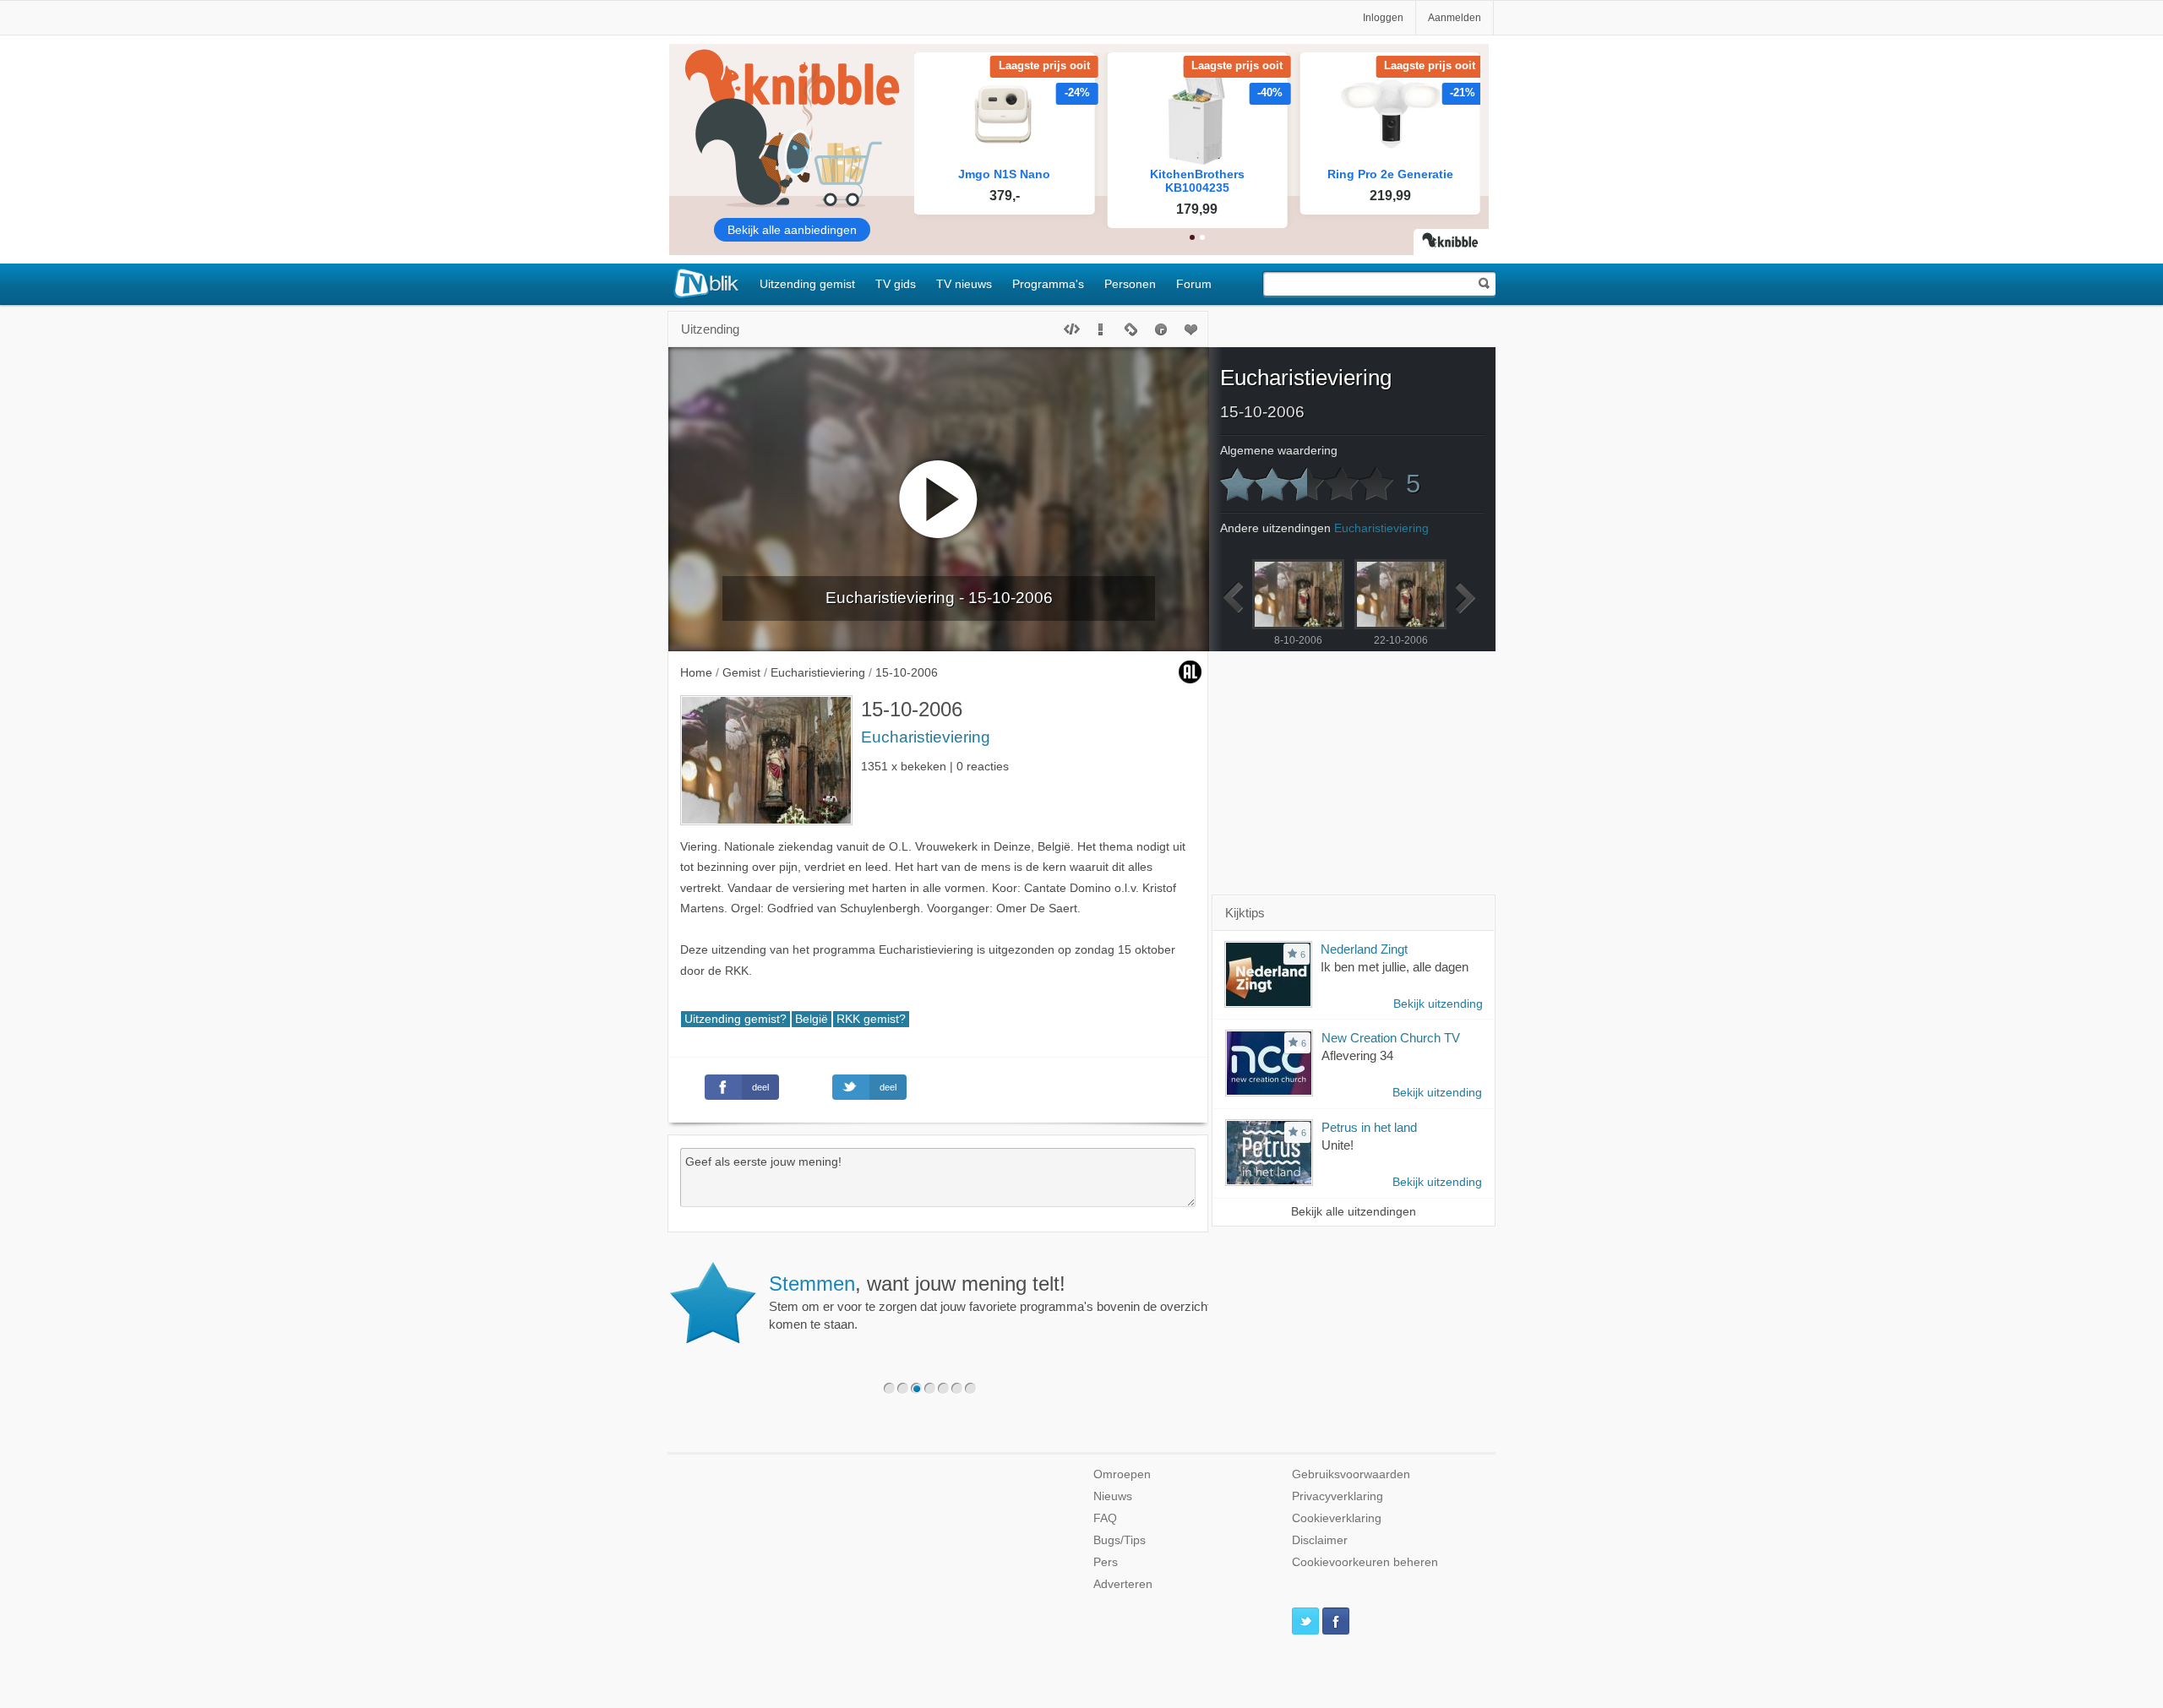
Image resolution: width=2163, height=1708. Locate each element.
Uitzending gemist (807, 284)
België (812, 1019)
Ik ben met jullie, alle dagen (1395, 967)
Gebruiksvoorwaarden (1351, 1474)
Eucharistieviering (926, 737)
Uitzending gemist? (736, 1019)
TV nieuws (964, 284)
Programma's (1048, 284)
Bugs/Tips (1120, 1540)
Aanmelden (1455, 18)
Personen (1130, 284)
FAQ (1105, 1518)
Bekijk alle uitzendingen (1354, 1212)
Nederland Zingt (1364, 949)
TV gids (896, 284)
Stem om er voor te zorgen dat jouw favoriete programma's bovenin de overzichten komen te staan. (997, 1302)
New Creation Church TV (1391, 1038)
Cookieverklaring (1337, 1518)
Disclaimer (1320, 1540)
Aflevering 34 (1357, 1055)
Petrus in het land (1369, 1127)
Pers (1106, 1562)
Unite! (1338, 1145)
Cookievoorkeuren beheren (1365, 1562)
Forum (1194, 284)
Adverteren (1123, 1584)
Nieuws (1113, 1496)
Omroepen (1122, 1474)
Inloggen (1383, 18)
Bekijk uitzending (1438, 1004)
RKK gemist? (871, 1019)
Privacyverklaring (1338, 1496)
